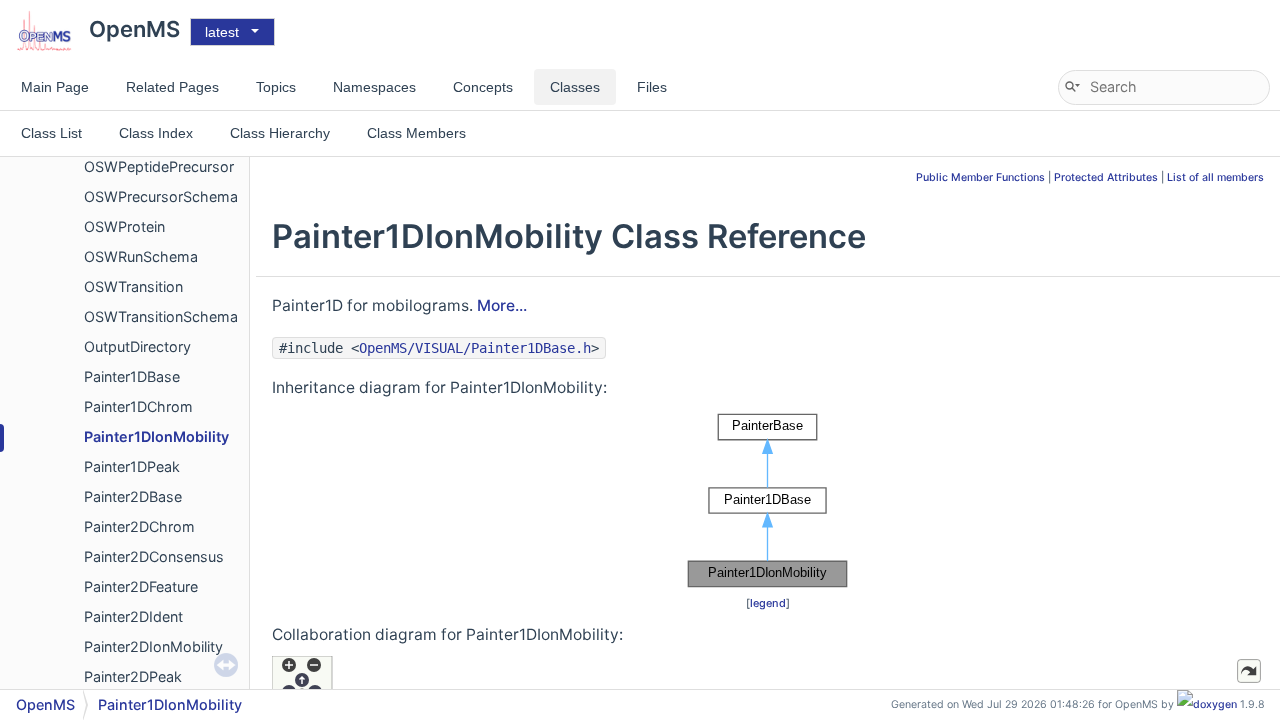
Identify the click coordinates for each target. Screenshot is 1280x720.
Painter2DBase (133, 496)
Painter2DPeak (133, 676)
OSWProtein (124, 226)
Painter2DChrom (139, 526)
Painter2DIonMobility (153, 646)
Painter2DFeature (141, 586)
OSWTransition (133, 286)
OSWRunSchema (141, 256)
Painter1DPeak (132, 466)
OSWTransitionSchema (161, 316)
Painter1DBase (132, 376)
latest (222, 32)
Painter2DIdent (133, 616)
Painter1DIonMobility (156, 436)
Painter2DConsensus (154, 556)
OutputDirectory (137, 346)
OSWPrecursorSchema (161, 196)
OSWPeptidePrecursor (159, 166)
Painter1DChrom (138, 406)
